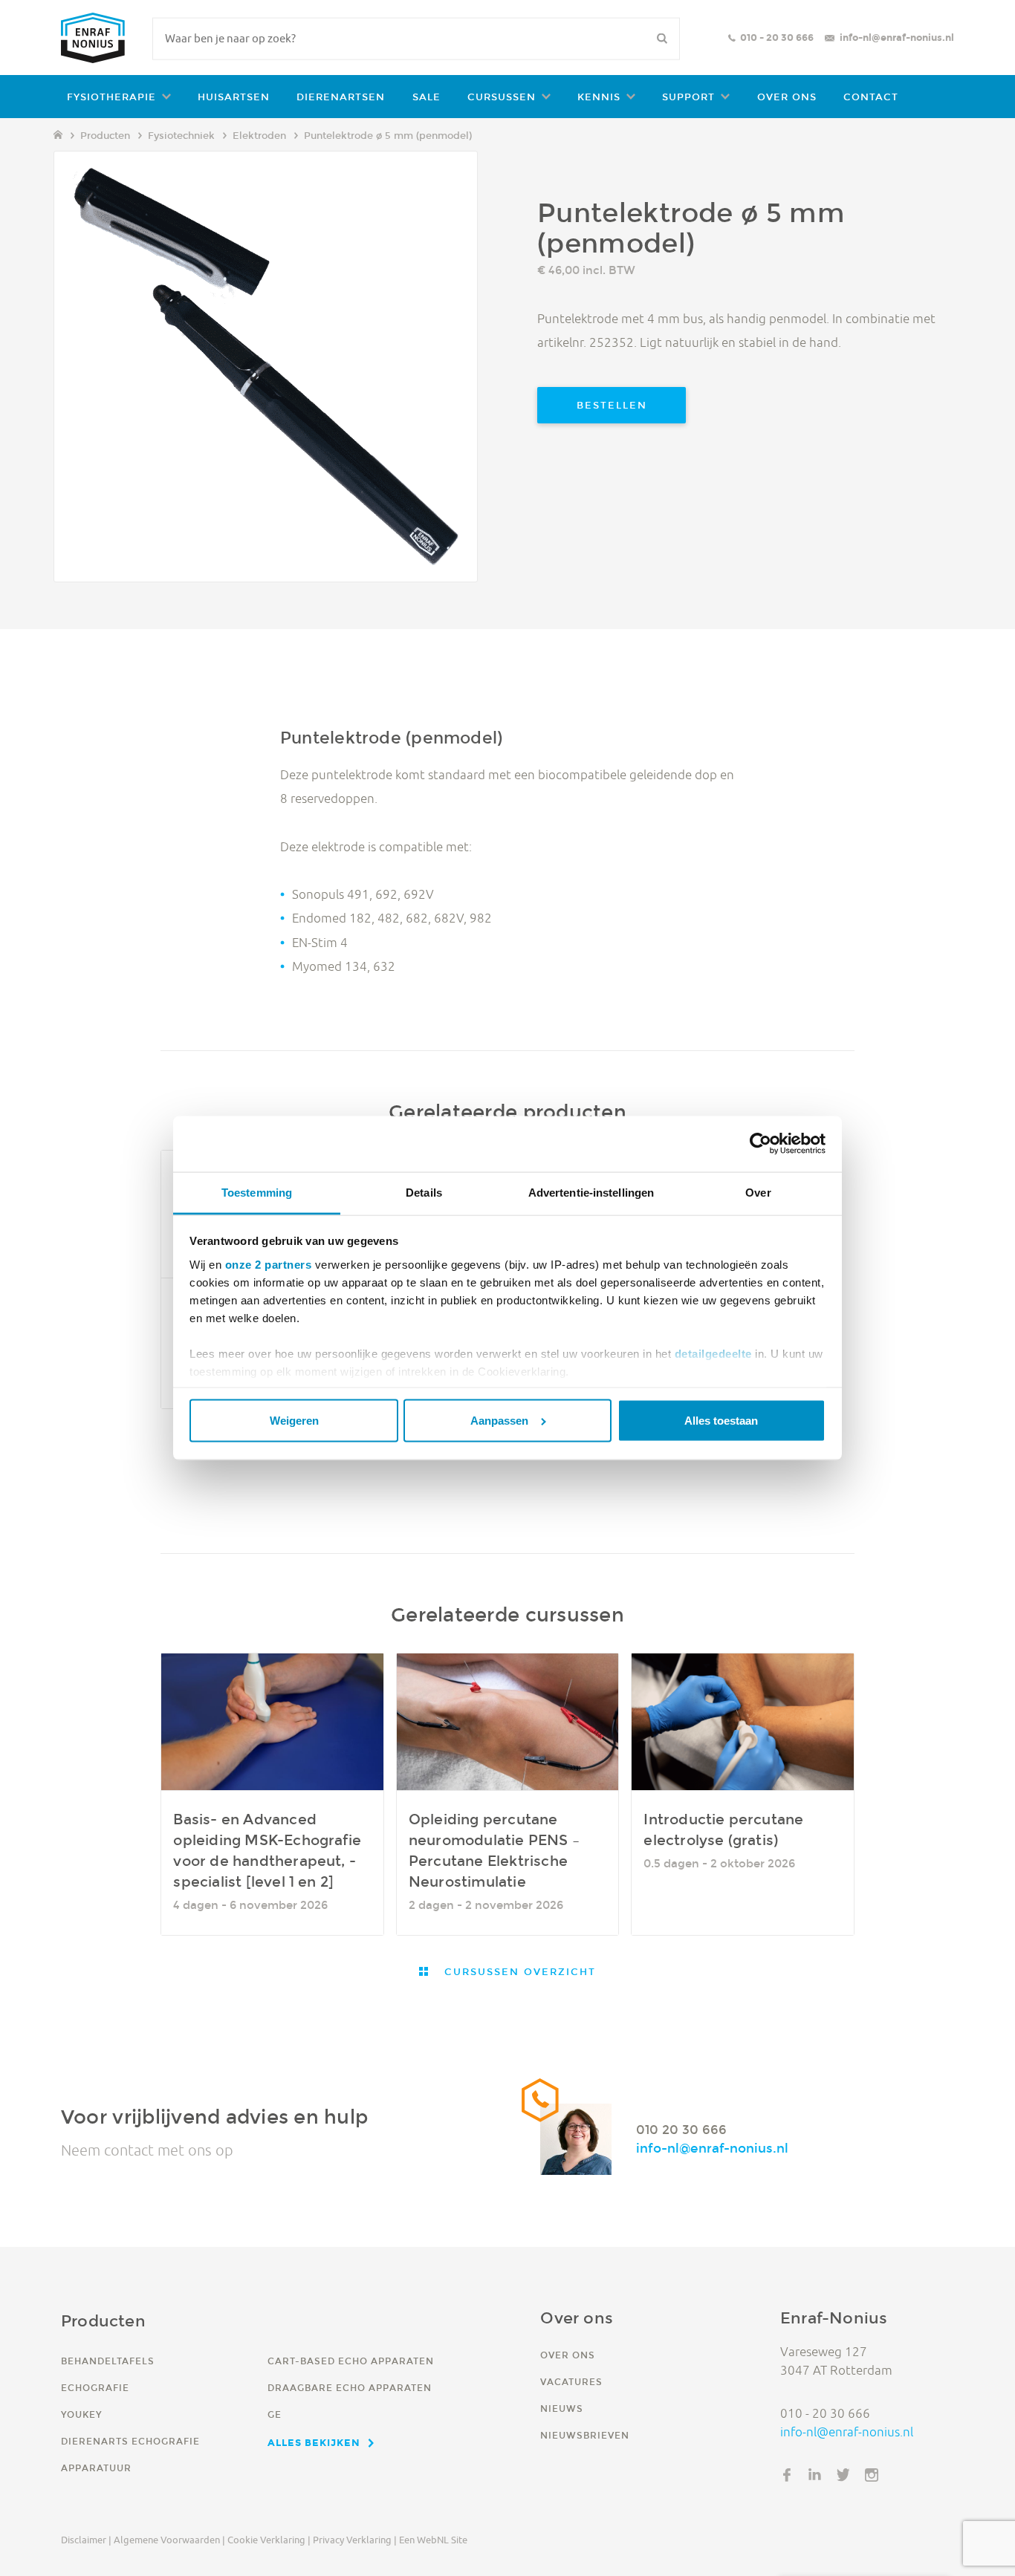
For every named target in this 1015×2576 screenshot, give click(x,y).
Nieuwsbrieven (585, 2435)
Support (688, 97)
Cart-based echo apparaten (351, 2361)
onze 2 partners (269, 1264)
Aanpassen (499, 1421)
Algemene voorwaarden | (169, 2540)
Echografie (95, 2388)
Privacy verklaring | (355, 2540)
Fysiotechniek (181, 136)
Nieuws (562, 2409)
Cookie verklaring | (269, 2540)
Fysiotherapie (111, 97)
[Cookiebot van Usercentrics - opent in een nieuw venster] (761, 1144)
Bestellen (612, 405)
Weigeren (294, 1421)
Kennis (599, 97)
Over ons (787, 97)
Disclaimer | (86, 2540)
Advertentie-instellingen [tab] (591, 1193)
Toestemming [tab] (257, 1193)
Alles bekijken (314, 2442)
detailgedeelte (713, 1353)
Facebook (787, 2475)
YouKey (81, 2414)
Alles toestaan (721, 1421)
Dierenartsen (341, 97)
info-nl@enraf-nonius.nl (897, 38)
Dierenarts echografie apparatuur (130, 2455)
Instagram (872, 2475)
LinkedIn (815, 2475)
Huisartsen (234, 97)
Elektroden (259, 136)
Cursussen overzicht (518, 1972)
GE (275, 2414)
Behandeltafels (108, 2361)
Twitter (843, 2475)
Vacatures (571, 2382)
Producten (105, 136)
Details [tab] (424, 1193)
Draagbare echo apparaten (350, 2388)
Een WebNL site (433, 2540)
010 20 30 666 (681, 2130)
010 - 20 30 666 (777, 38)
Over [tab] (758, 1193)
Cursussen (502, 97)
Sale (427, 97)
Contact (871, 97)
